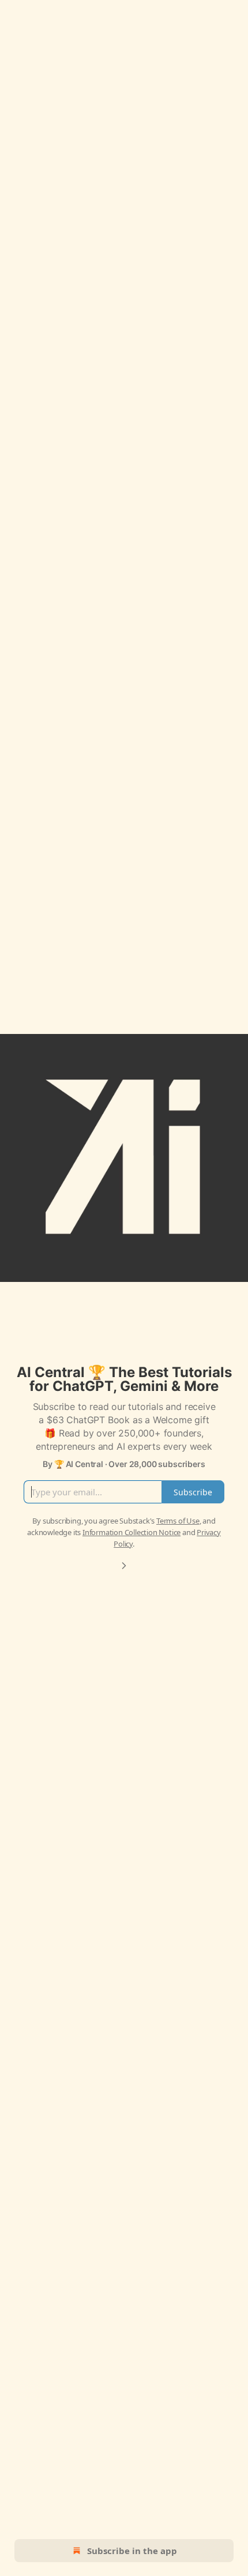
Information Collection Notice (131, 1532)
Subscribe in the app (132, 2551)
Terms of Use (178, 1521)
